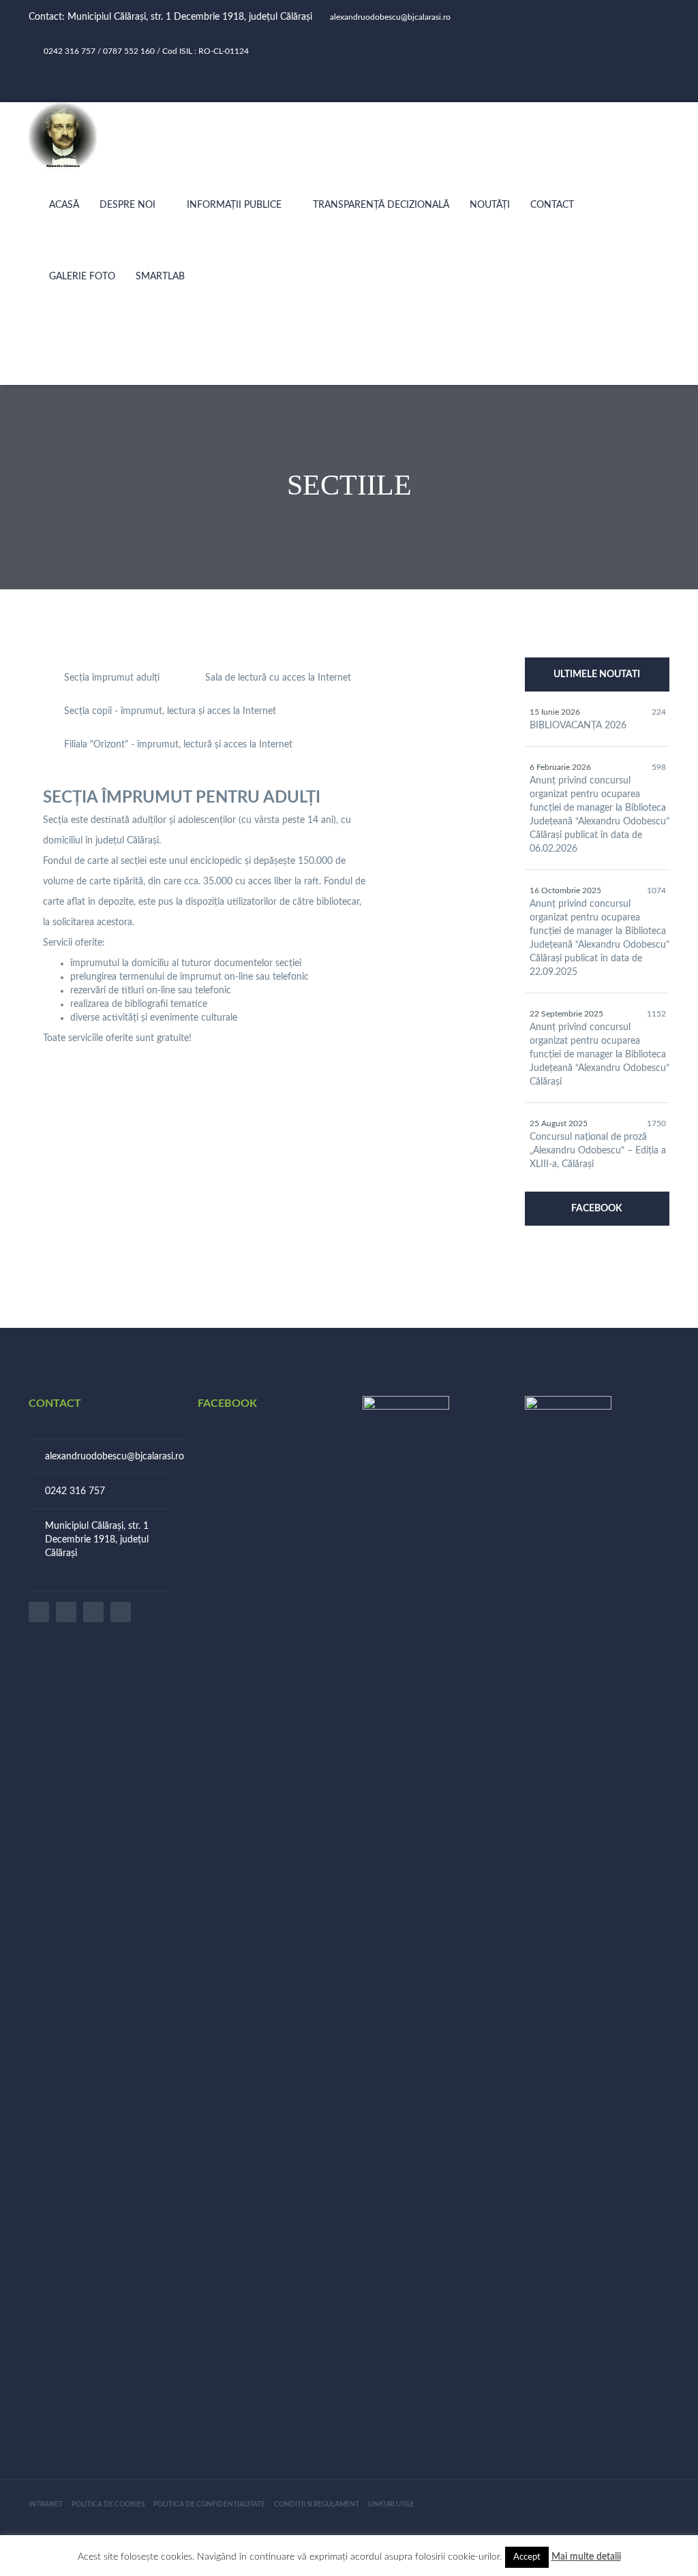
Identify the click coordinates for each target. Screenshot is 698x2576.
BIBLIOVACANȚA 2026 (578, 726)
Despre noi (127, 205)
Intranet (46, 2504)
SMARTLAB (160, 277)
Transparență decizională (381, 205)
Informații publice (234, 205)
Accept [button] (527, 2557)
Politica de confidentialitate (209, 2504)
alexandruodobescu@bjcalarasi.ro (115, 1457)
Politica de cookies (108, 2504)
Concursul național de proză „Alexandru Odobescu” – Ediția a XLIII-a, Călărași (598, 1151)
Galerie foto (82, 277)
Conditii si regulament (317, 2504)
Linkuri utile (391, 2504)
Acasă (64, 205)
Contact (552, 205)
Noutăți (490, 205)
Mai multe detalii (586, 2557)
